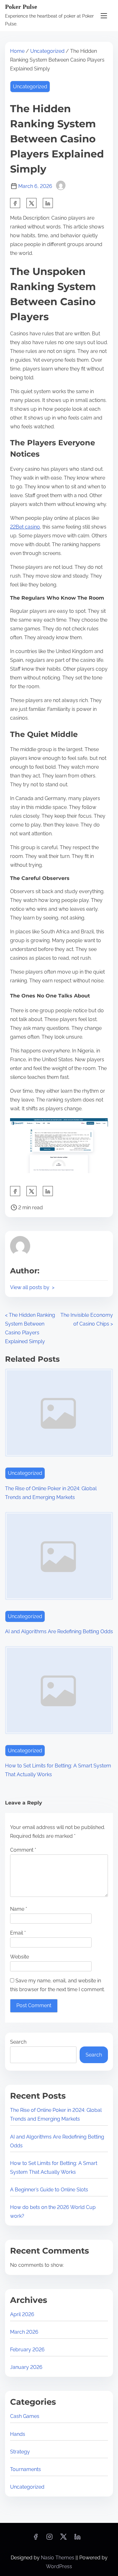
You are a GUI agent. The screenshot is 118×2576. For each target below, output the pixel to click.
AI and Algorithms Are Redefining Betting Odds (59, 1631)
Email (18, 1933)
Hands (18, 2434)
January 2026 (26, 2367)
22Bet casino (25, 527)
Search (18, 2042)
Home (17, 51)
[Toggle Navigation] (104, 16)
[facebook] (15, 203)
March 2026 (24, 2332)
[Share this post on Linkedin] (48, 203)
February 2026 (27, 2350)
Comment (23, 1850)
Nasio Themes (58, 2558)
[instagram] (49, 2539)
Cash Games (25, 2416)
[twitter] (31, 203)
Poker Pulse (21, 7)
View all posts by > (32, 1287)
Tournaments (25, 2469)
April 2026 (22, 2314)
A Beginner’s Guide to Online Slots (49, 2190)
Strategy (20, 2452)
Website (20, 1957)
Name (19, 1909)
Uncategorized (47, 51)
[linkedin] (77, 2539)
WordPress (59, 2566)
